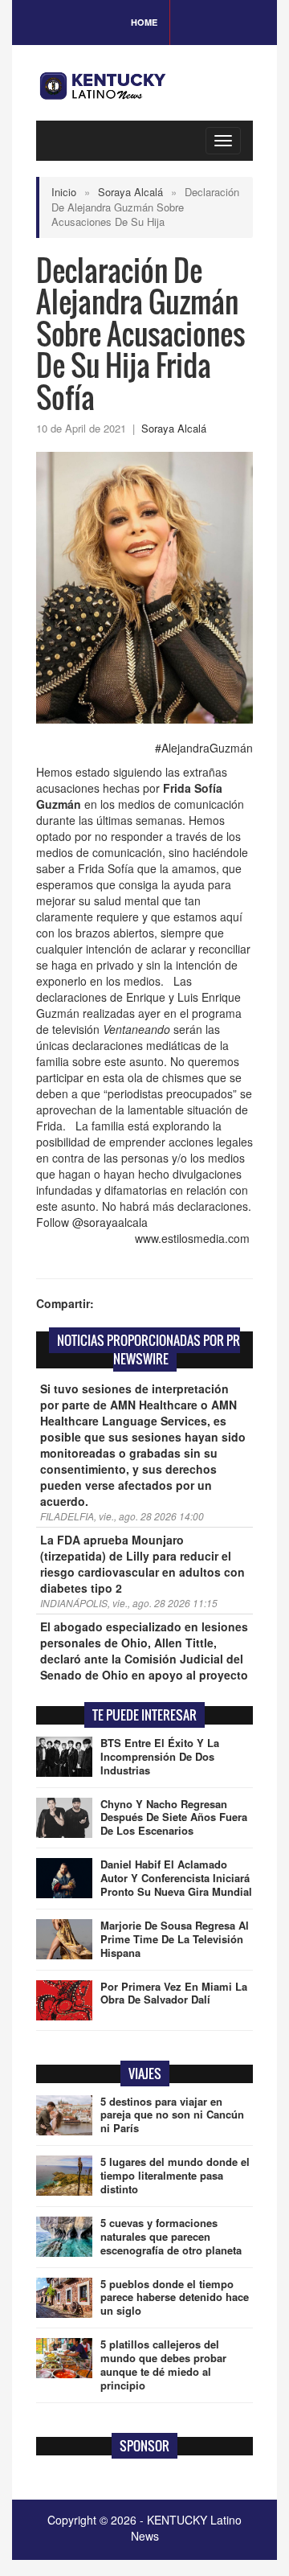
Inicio (64, 192)
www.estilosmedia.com (194, 1238)
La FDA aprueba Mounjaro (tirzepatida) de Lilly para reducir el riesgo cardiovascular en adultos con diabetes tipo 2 (142, 1564)
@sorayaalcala (110, 1222)
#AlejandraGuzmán (204, 748)
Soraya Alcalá (130, 192)
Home (144, 22)
